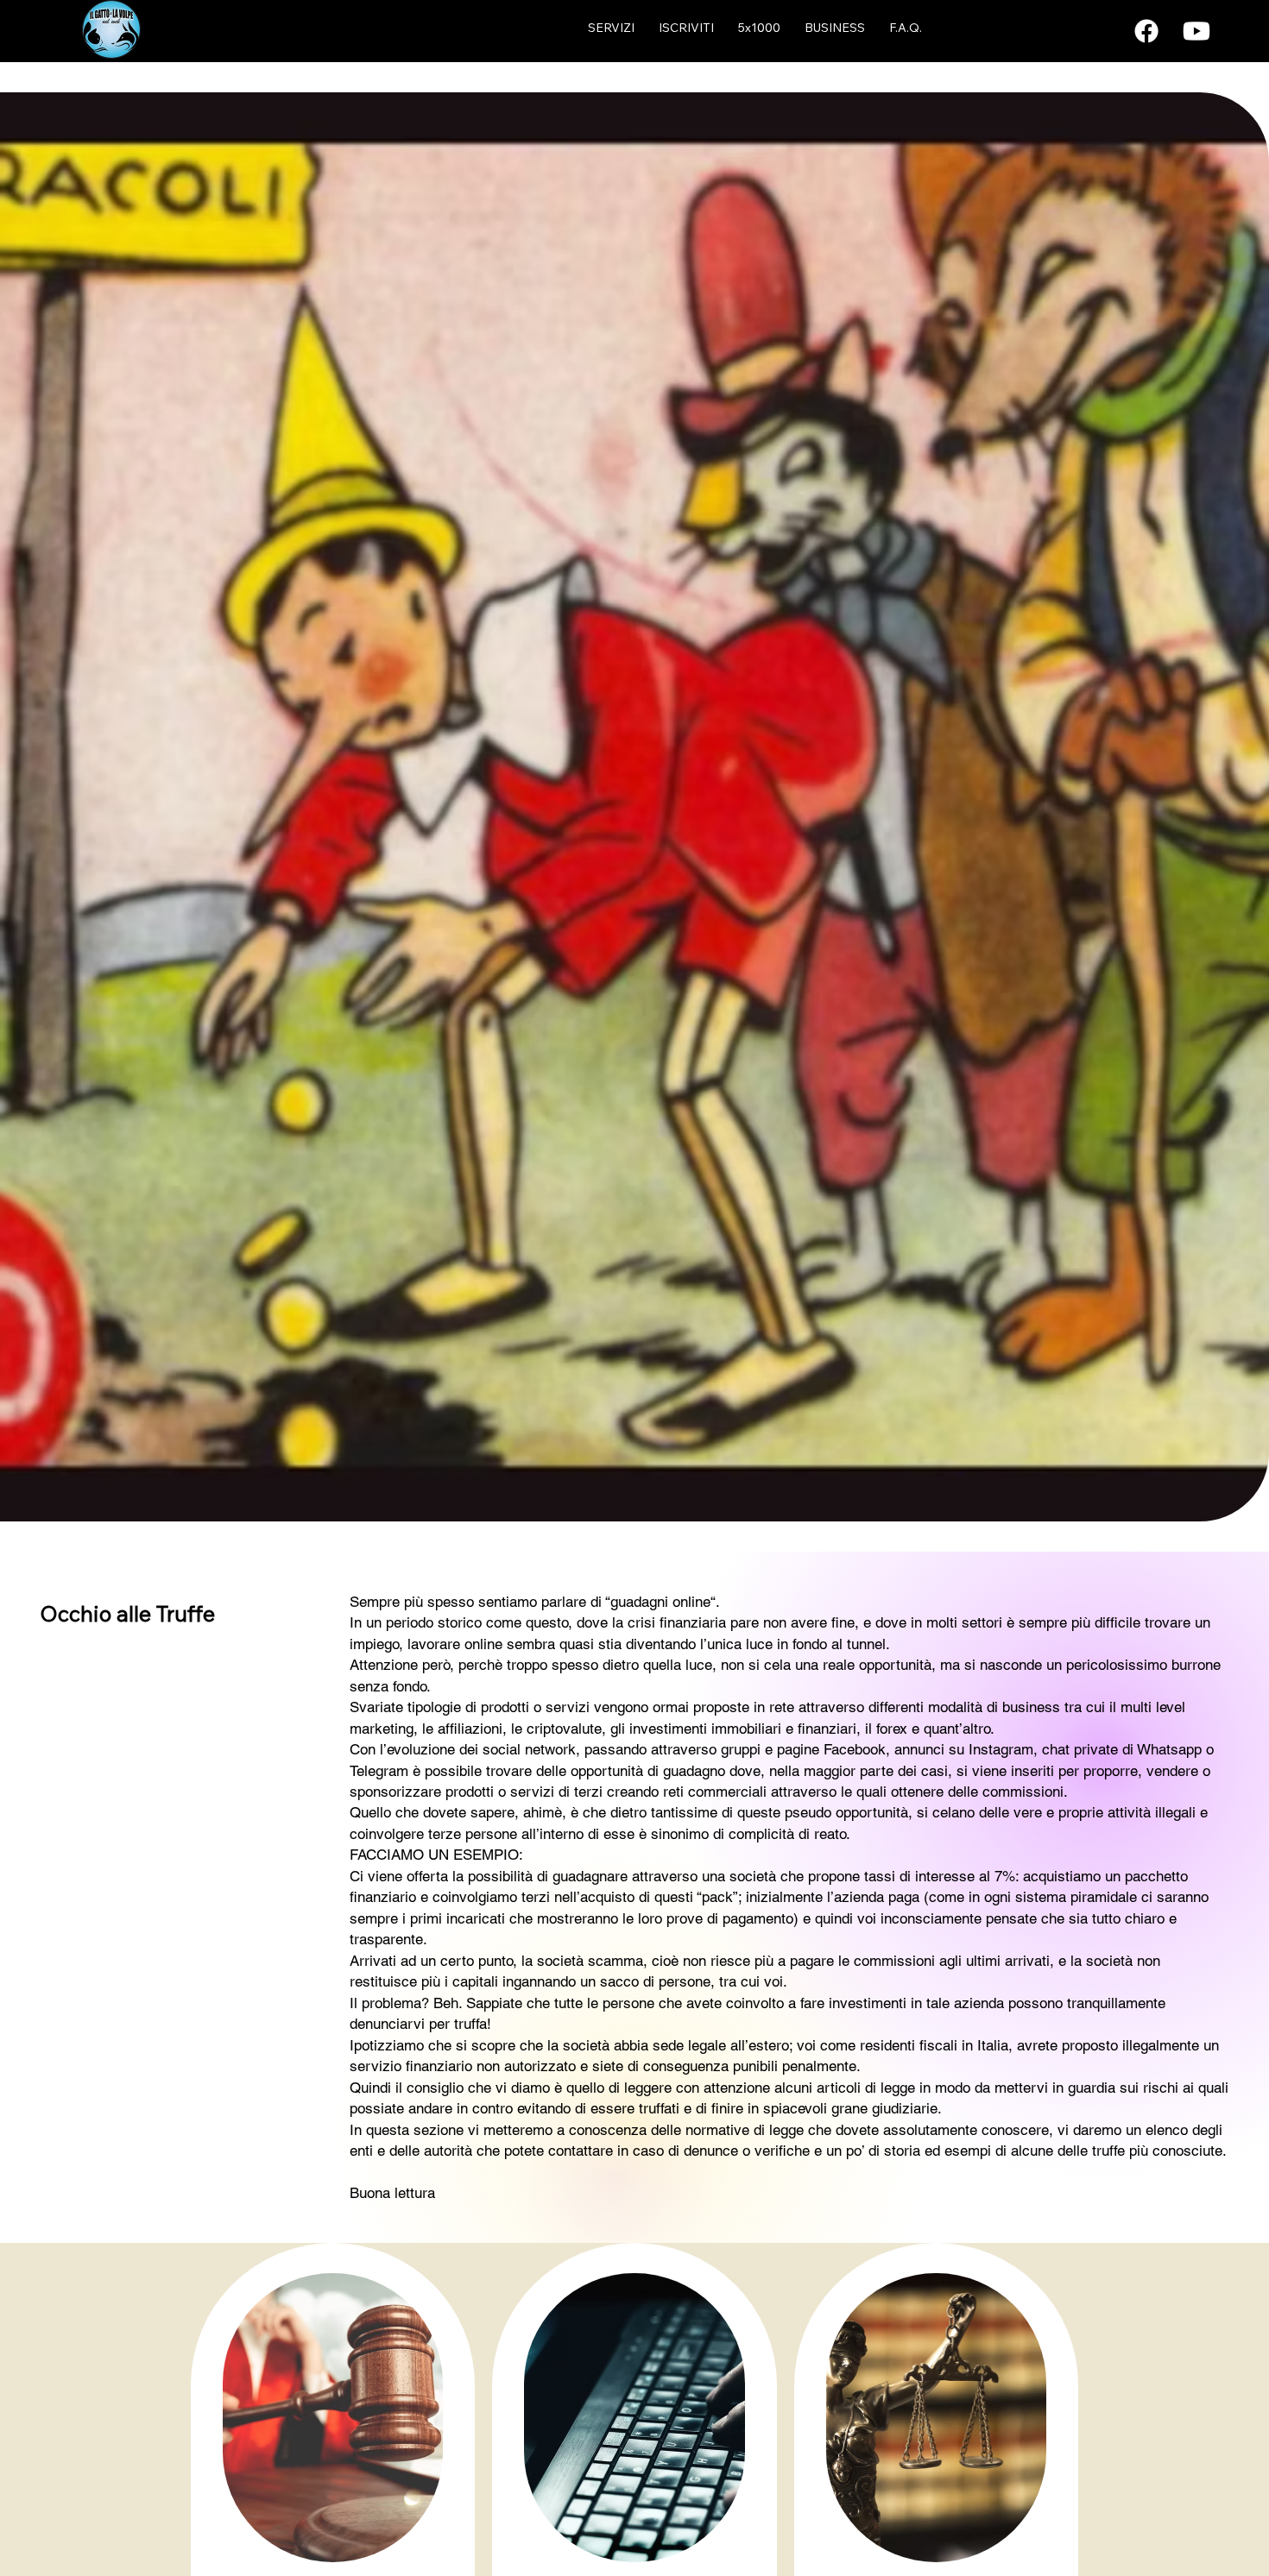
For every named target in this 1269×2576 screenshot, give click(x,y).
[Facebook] (1146, 31)
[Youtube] (1196, 31)
